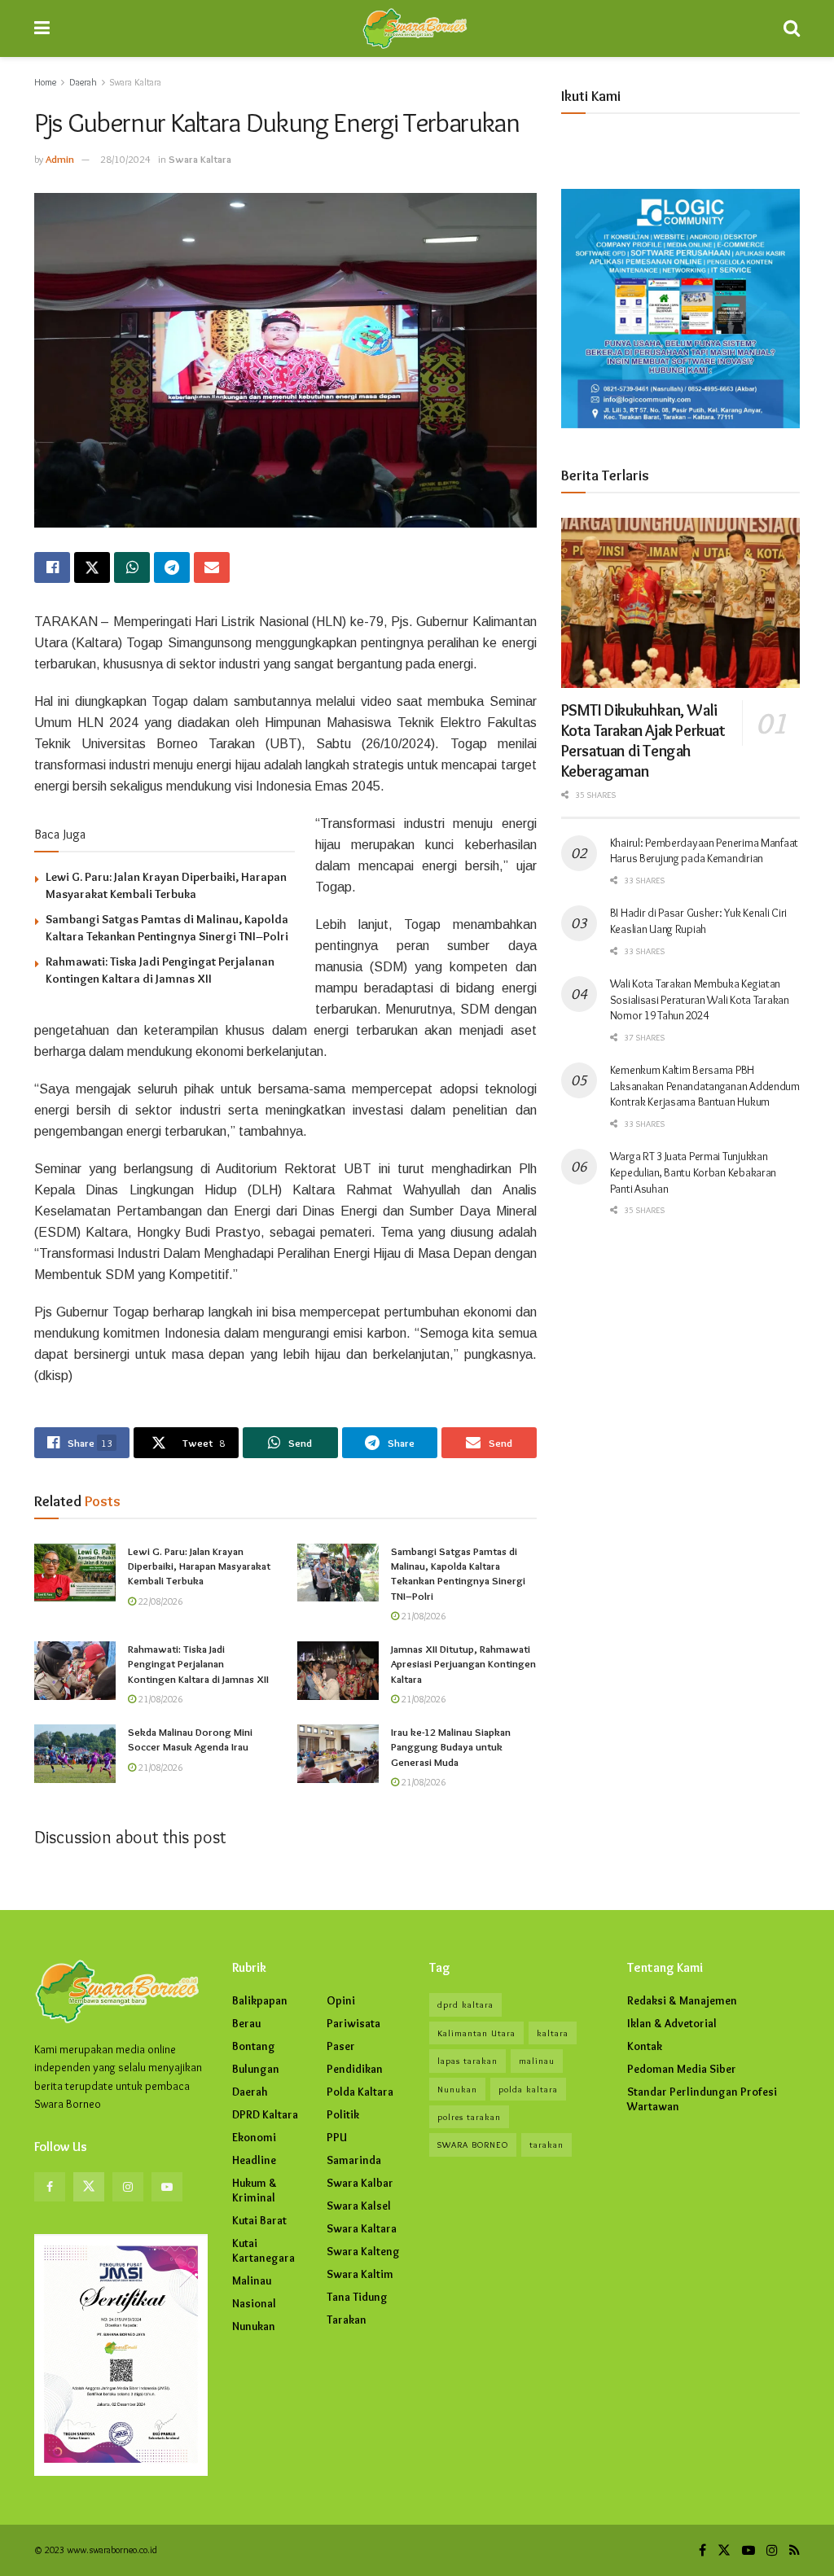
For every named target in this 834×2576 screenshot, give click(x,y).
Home (45, 82)
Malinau (252, 2280)
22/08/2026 (159, 1601)
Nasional (254, 2303)
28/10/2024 (125, 159)
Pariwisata (353, 2023)
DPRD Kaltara (265, 2114)
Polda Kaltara (360, 2092)
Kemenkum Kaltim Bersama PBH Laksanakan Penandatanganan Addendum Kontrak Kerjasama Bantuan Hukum (705, 1086)
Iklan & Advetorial (672, 2023)
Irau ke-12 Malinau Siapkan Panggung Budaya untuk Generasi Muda (451, 1746)
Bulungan (256, 2069)
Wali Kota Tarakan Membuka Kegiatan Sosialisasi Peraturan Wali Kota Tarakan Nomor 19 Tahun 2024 (700, 999)
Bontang (254, 2046)
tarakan (546, 2144)
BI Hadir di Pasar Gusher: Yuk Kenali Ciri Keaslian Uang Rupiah (699, 921)
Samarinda (354, 2160)
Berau (246, 2023)
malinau (537, 2061)
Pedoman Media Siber (682, 2069)
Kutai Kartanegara (263, 2250)
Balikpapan (260, 2000)
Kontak (645, 2046)
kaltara (553, 2033)
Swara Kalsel (359, 2206)
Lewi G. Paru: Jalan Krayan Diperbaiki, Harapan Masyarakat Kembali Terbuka (199, 1566)
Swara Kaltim (360, 2274)
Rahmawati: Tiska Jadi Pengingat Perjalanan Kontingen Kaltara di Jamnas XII (198, 1663)
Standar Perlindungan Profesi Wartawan (702, 2099)
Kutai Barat (259, 2220)
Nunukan (254, 2326)
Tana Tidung (357, 2297)
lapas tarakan (467, 2061)
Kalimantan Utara (476, 2033)
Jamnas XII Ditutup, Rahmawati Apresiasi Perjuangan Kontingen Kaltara (463, 1663)
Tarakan (347, 2320)
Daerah (83, 82)
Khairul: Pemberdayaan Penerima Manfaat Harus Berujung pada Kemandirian (704, 851)
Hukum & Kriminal (255, 2190)
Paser (341, 2046)
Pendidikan (355, 2069)
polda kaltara (528, 2089)
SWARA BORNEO (473, 2144)
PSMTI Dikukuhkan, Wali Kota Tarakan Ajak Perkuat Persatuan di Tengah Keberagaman (643, 740)
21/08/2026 (422, 1616)
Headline (254, 2160)
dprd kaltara (465, 2004)
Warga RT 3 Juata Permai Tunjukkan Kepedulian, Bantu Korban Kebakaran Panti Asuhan (693, 1172)
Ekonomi (254, 2137)
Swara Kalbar (360, 2183)
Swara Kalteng (363, 2251)
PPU (337, 2137)
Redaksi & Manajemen (682, 2000)
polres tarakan (469, 2117)
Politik (343, 2114)
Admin (60, 159)
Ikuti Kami (591, 96)
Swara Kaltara (136, 82)
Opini (341, 2000)
